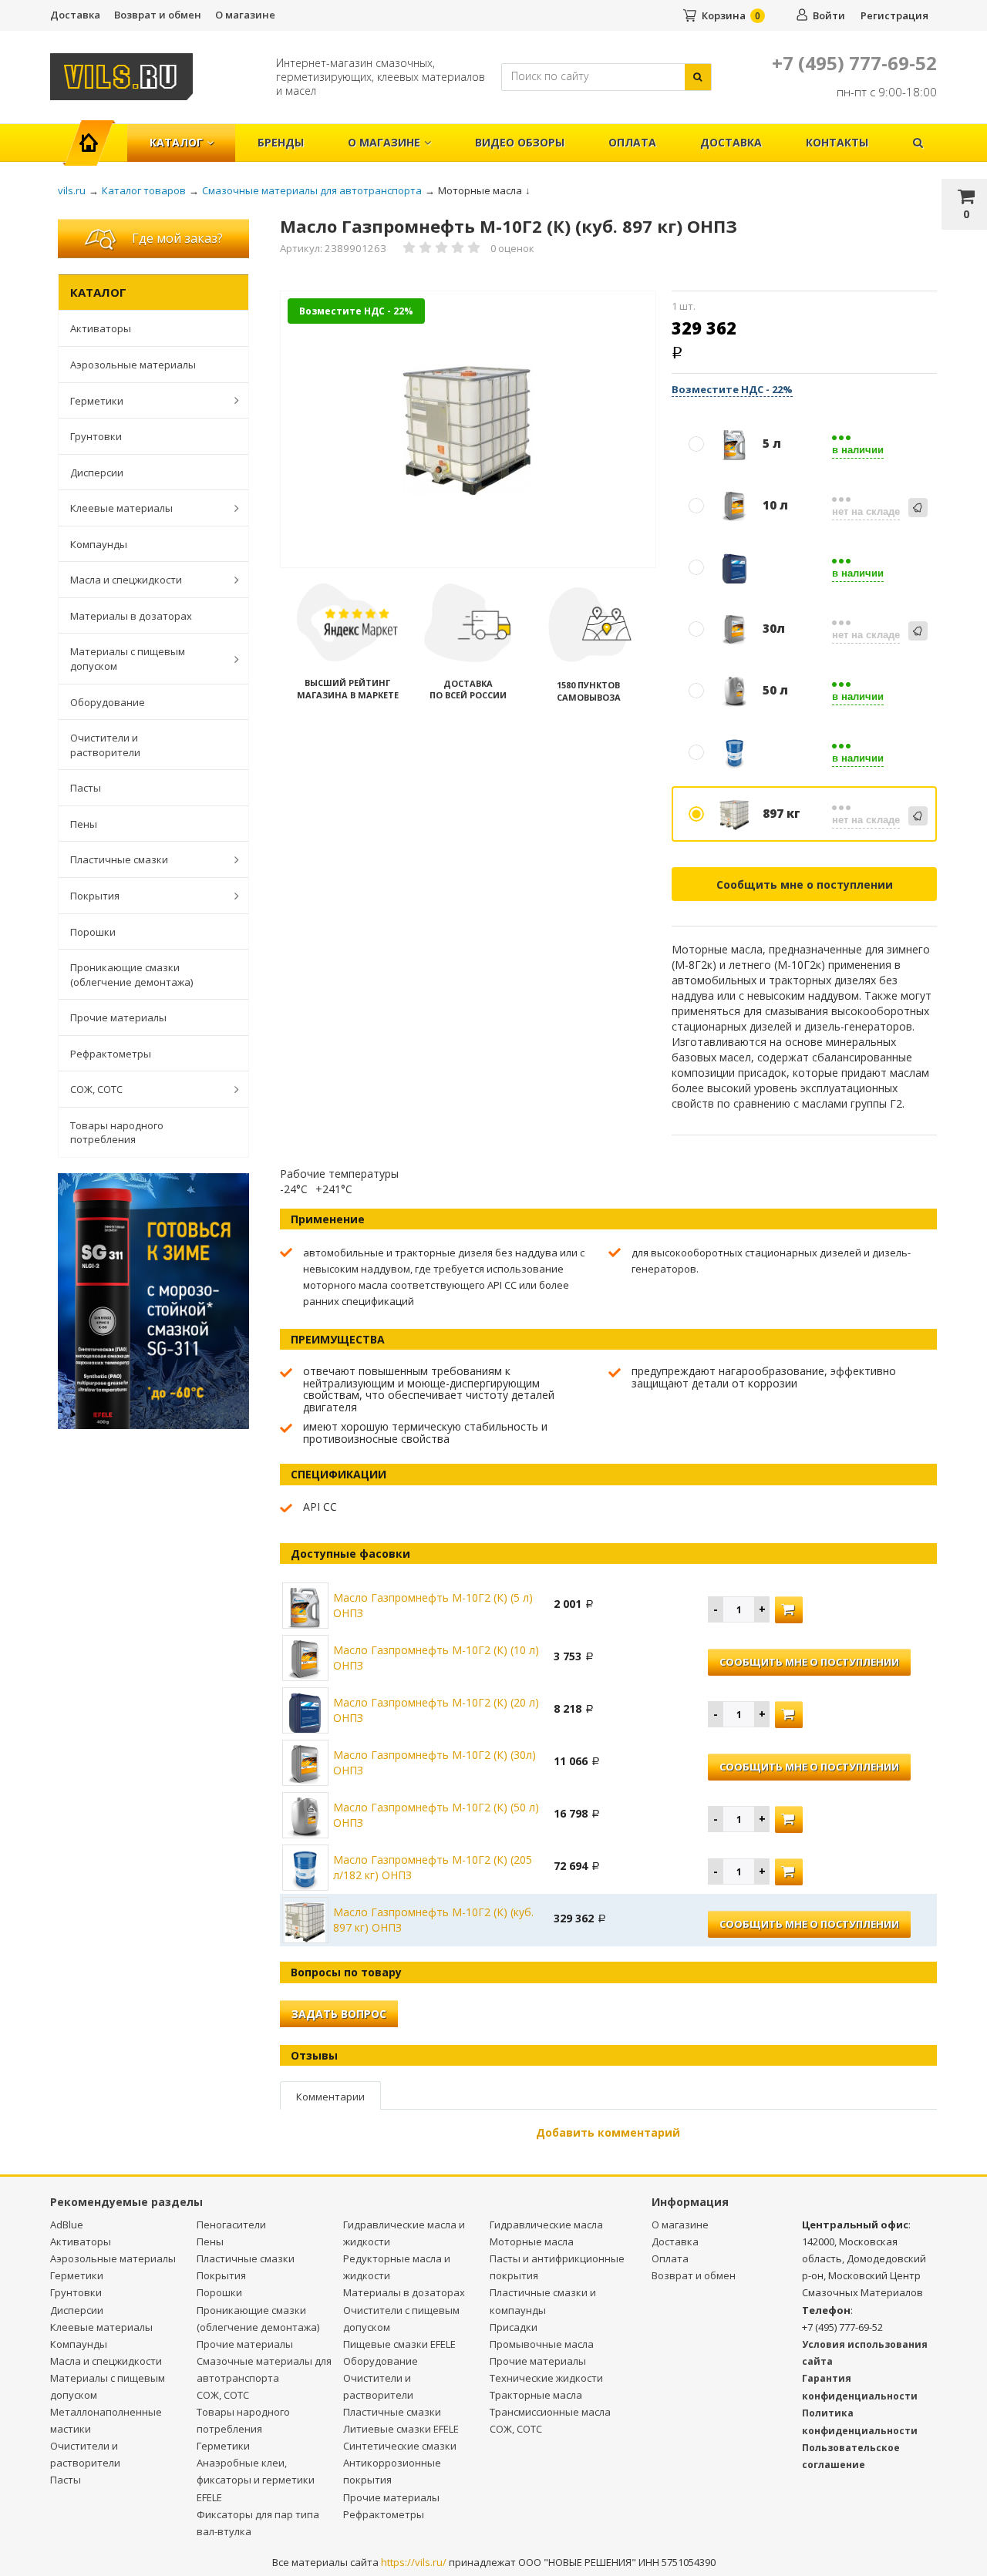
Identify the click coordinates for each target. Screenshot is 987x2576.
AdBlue (67, 2225)
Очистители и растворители (105, 745)
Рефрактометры (111, 1054)
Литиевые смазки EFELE (401, 2429)
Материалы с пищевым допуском (128, 659)
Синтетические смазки (400, 2446)
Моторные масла (532, 2241)
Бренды (281, 142)
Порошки (93, 932)
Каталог (176, 142)
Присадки (514, 2327)
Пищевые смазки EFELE (399, 2344)
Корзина (724, 15)
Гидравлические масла (546, 2225)
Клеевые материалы (121, 508)
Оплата (632, 142)
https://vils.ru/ (414, 2562)
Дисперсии (97, 472)
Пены (84, 824)
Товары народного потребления (117, 1133)
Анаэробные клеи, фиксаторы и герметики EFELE (256, 2480)
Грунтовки (96, 436)
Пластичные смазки (119, 859)
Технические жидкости (546, 2378)
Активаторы (101, 328)
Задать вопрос (339, 2014)
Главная (95, 135)
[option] (468, 430)
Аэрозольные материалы (133, 365)
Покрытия (95, 896)
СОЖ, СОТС (96, 1089)
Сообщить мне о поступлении (805, 884)
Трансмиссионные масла (550, 2412)
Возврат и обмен (158, 15)
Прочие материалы (118, 1017)
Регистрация (894, 15)
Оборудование (108, 702)
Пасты (86, 788)
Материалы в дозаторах (131, 616)
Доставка (75, 15)
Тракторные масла (536, 2395)
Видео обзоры (520, 142)
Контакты (837, 142)
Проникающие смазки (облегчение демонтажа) (131, 975)
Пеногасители (231, 2225)
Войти (829, 15)
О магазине (245, 15)
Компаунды (99, 544)
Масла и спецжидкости (126, 580)
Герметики (97, 401)
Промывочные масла (542, 2344)
